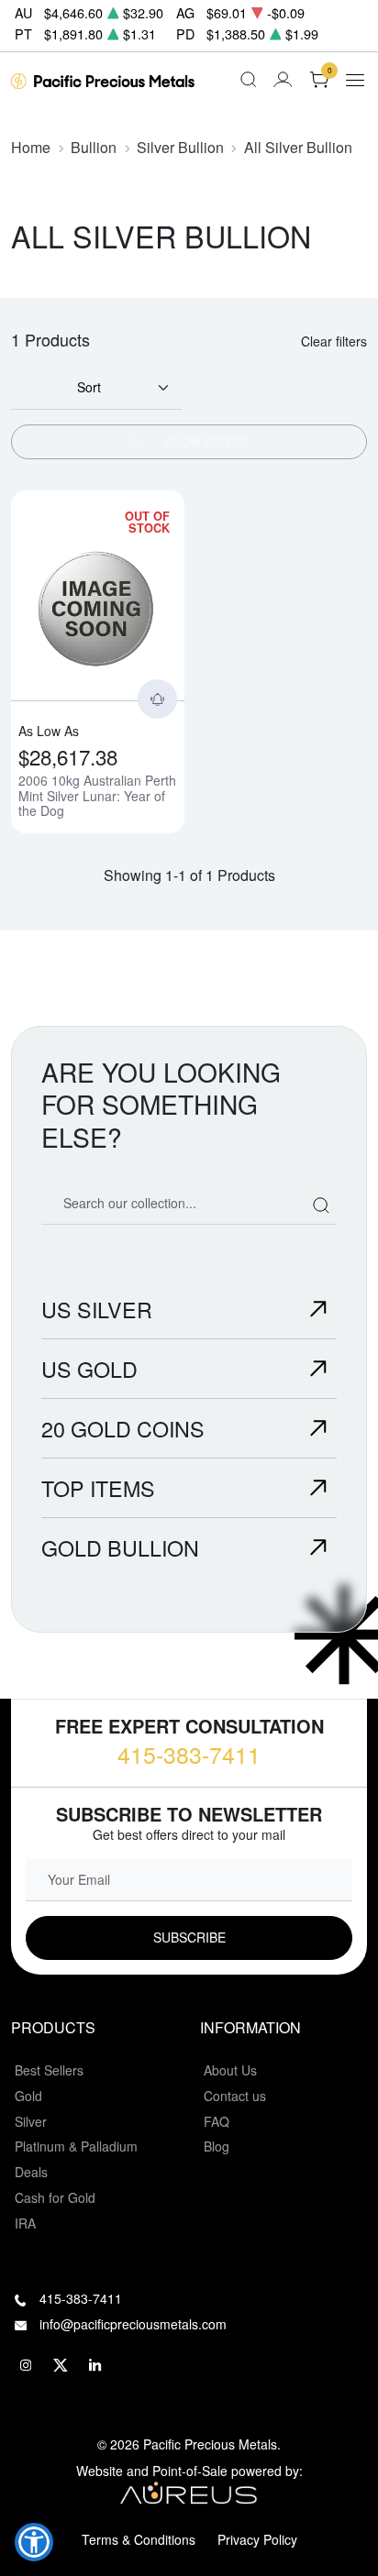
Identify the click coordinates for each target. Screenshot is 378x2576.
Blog (217, 2146)
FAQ (217, 2121)
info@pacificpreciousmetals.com (133, 2324)
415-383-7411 (189, 1754)
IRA (25, 2223)
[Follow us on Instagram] (26, 2365)
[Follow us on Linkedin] (95, 2365)
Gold (28, 2096)
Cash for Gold (55, 2197)
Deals (31, 2172)
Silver (31, 2121)
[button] (34, 2542)
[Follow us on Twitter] (61, 2365)
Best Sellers (49, 2070)
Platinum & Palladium (76, 2146)
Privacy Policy (257, 2539)
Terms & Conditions (139, 2539)
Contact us (235, 2096)
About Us (230, 2070)
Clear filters (334, 341)
